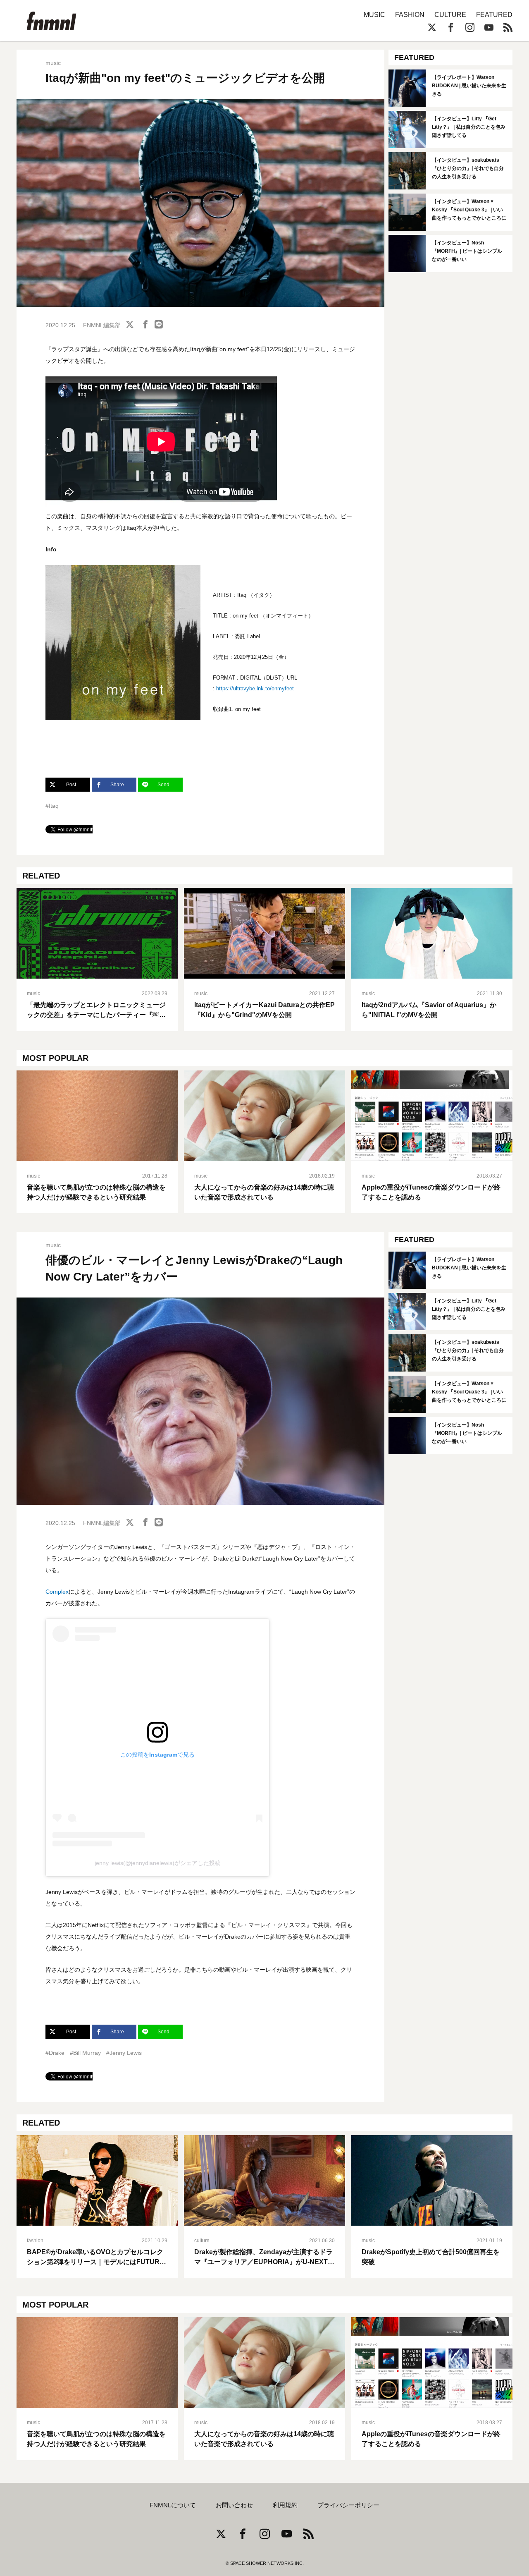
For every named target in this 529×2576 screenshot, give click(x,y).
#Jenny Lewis (124, 2053)
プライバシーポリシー (348, 2505)
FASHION (410, 15)
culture (202, 2241)
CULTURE (450, 15)
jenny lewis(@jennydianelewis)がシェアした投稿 (158, 1863)
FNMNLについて (173, 2505)
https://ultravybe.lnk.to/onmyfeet (255, 688)
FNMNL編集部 (102, 325)
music (53, 63)
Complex (57, 1592)
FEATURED (494, 15)
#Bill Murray (85, 2053)
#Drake (55, 2053)
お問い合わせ (234, 2505)
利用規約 (285, 2505)
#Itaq (52, 806)
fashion (35, 2241)
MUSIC (374, 15)
